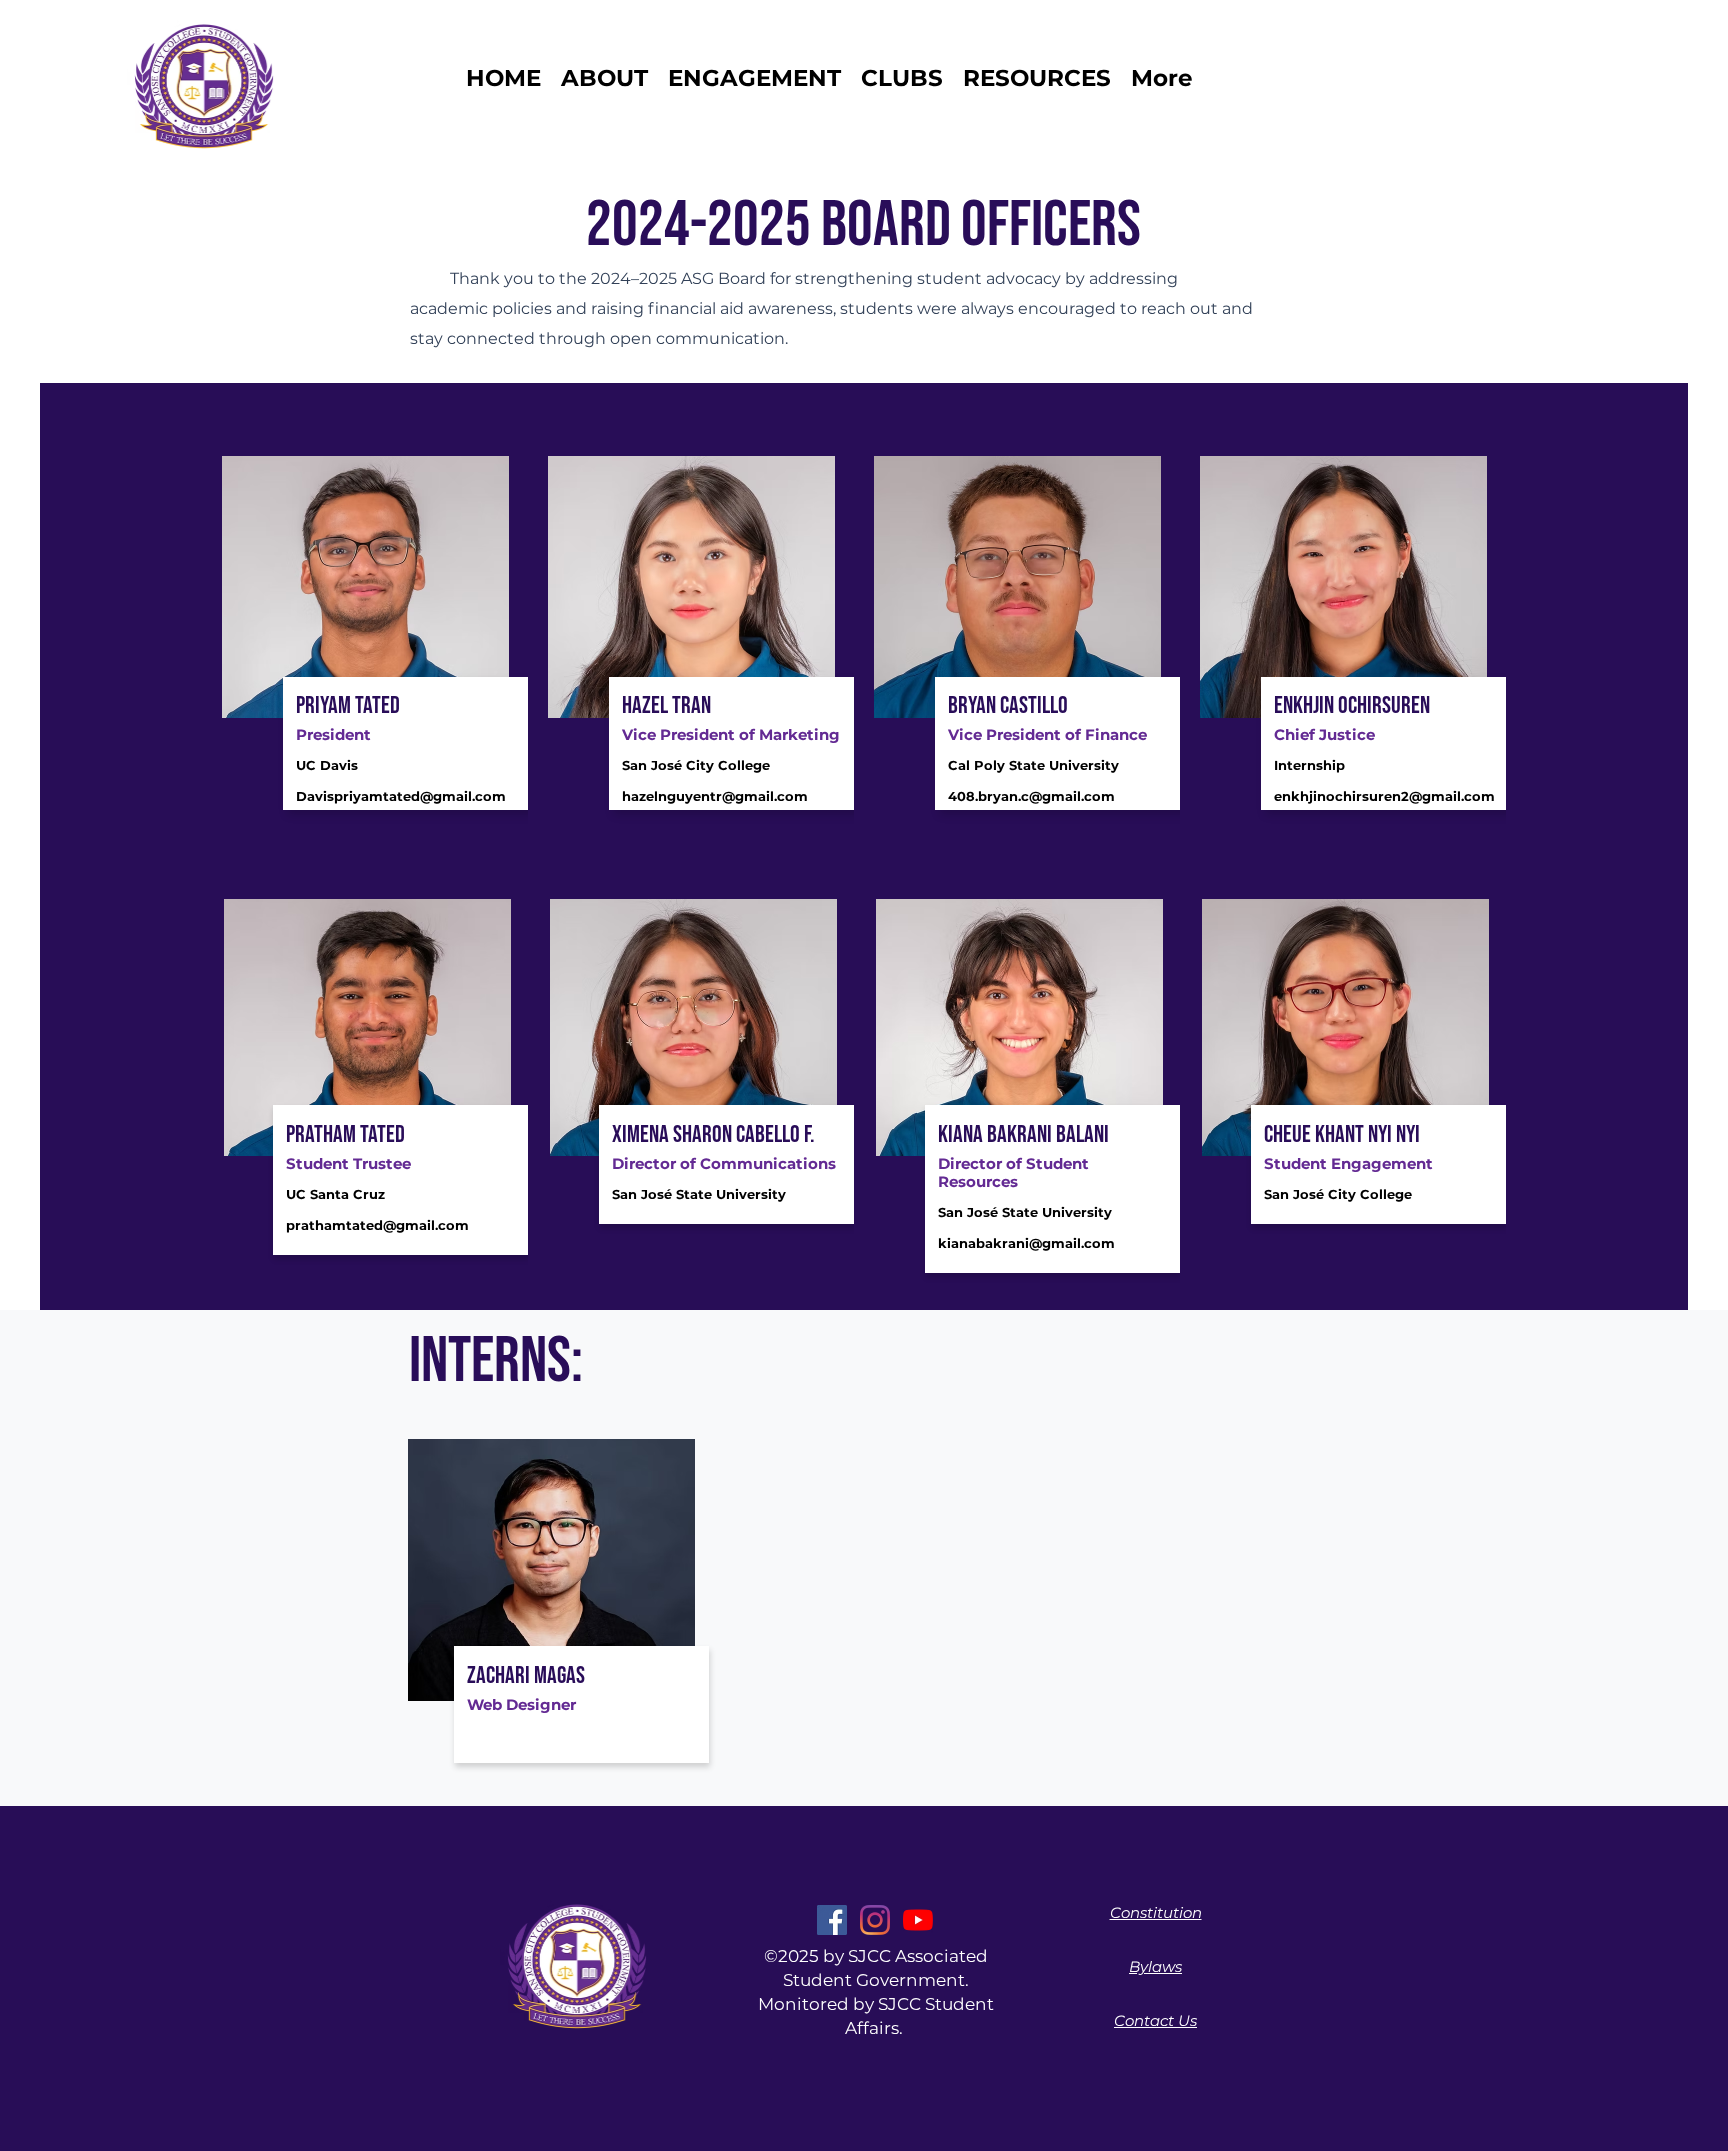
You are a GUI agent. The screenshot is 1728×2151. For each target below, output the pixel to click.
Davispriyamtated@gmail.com (401, 796)
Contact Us (1155, 2020)
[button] (902, 78)
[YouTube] (918, 1920)
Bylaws (1155, 1966)
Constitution (1156, 1912)
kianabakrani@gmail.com (1026, 1243)
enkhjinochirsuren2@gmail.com (1384, 796)
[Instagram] (875, 1920)
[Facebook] (832, 1920)
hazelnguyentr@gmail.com (715, 796)
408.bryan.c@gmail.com (1031, 796)
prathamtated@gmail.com (377, 1225)
